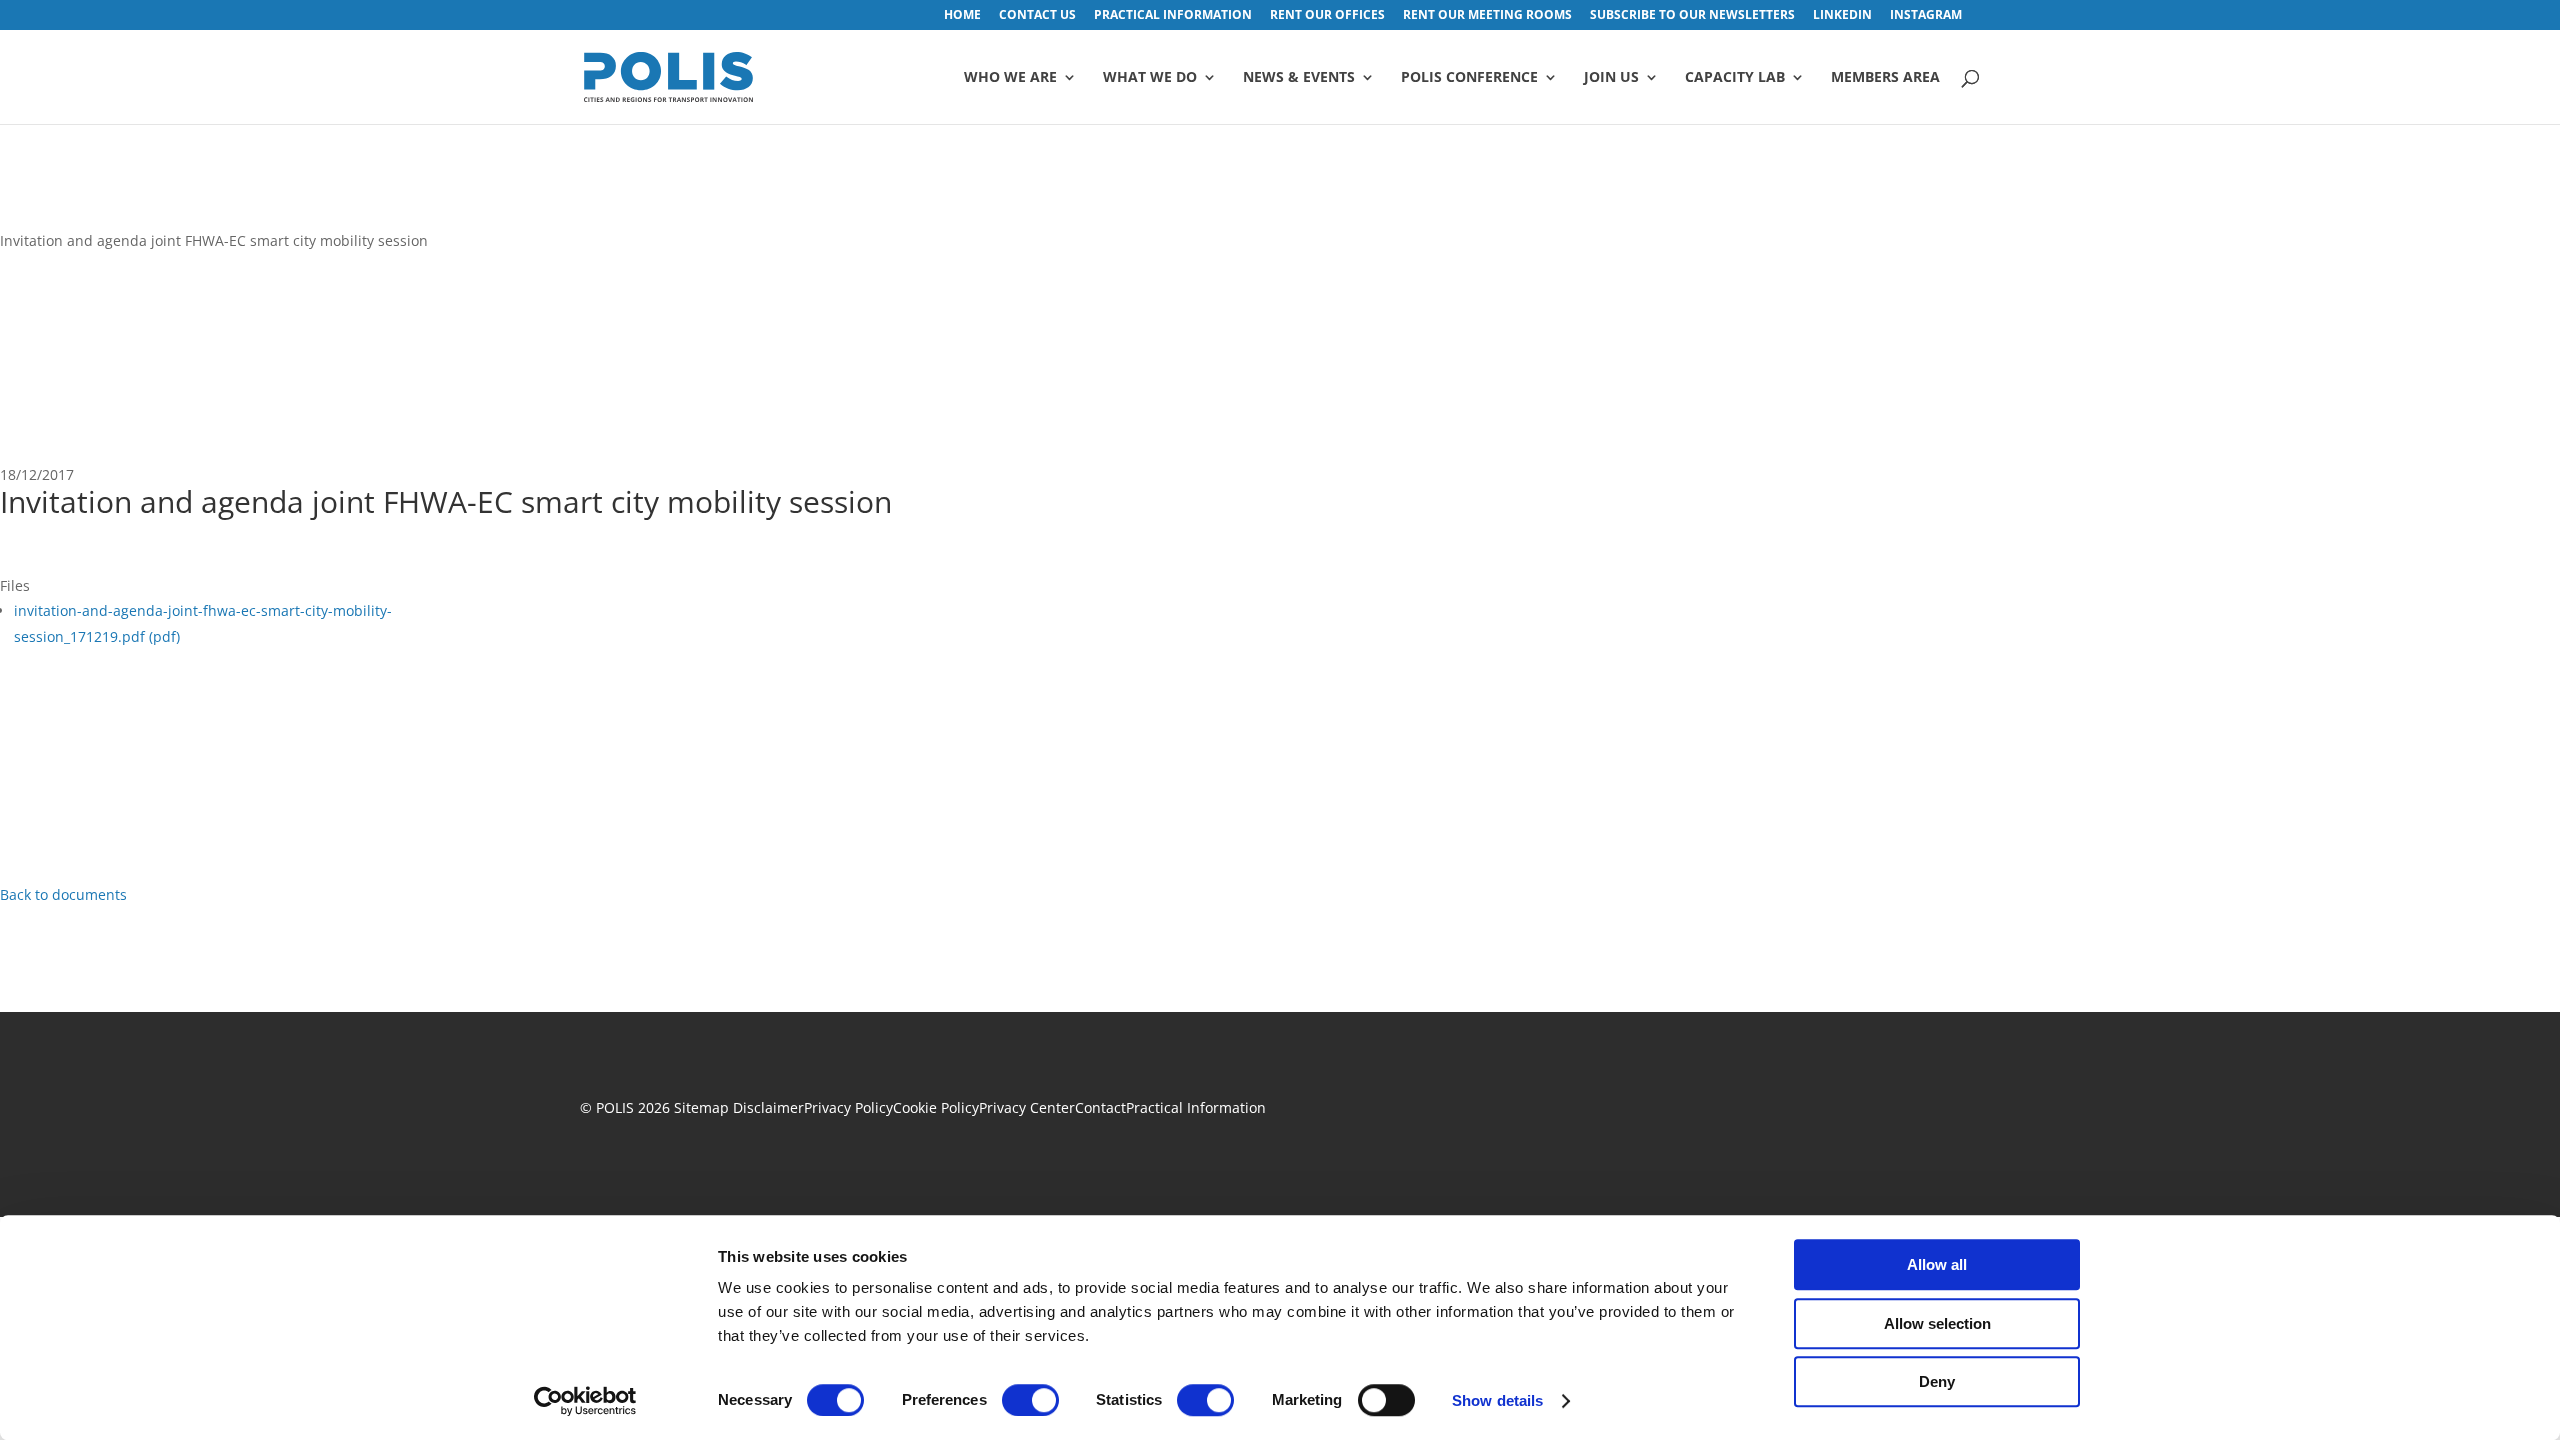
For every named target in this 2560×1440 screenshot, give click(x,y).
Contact (1100, 1107)
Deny (1937, 1381)
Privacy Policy (848, 1107)
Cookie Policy (936, 1107)
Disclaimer (768, 1107)
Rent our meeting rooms (1487, 16)
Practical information (1173, 16)
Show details (1497, 1400)
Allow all (1937, 1264)
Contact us (1037, 16)
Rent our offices (1327, 16)
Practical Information (1196, 1107)
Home (962, 16)
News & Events (1299, 78)
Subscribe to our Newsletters (1692, 16)
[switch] (1030, 1400)
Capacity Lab (1735, 78)
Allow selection (1937, 1323)
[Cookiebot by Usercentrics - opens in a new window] (585, 1401)
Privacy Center (1027, 1107)
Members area (1885, 78)
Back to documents (63, 894)
